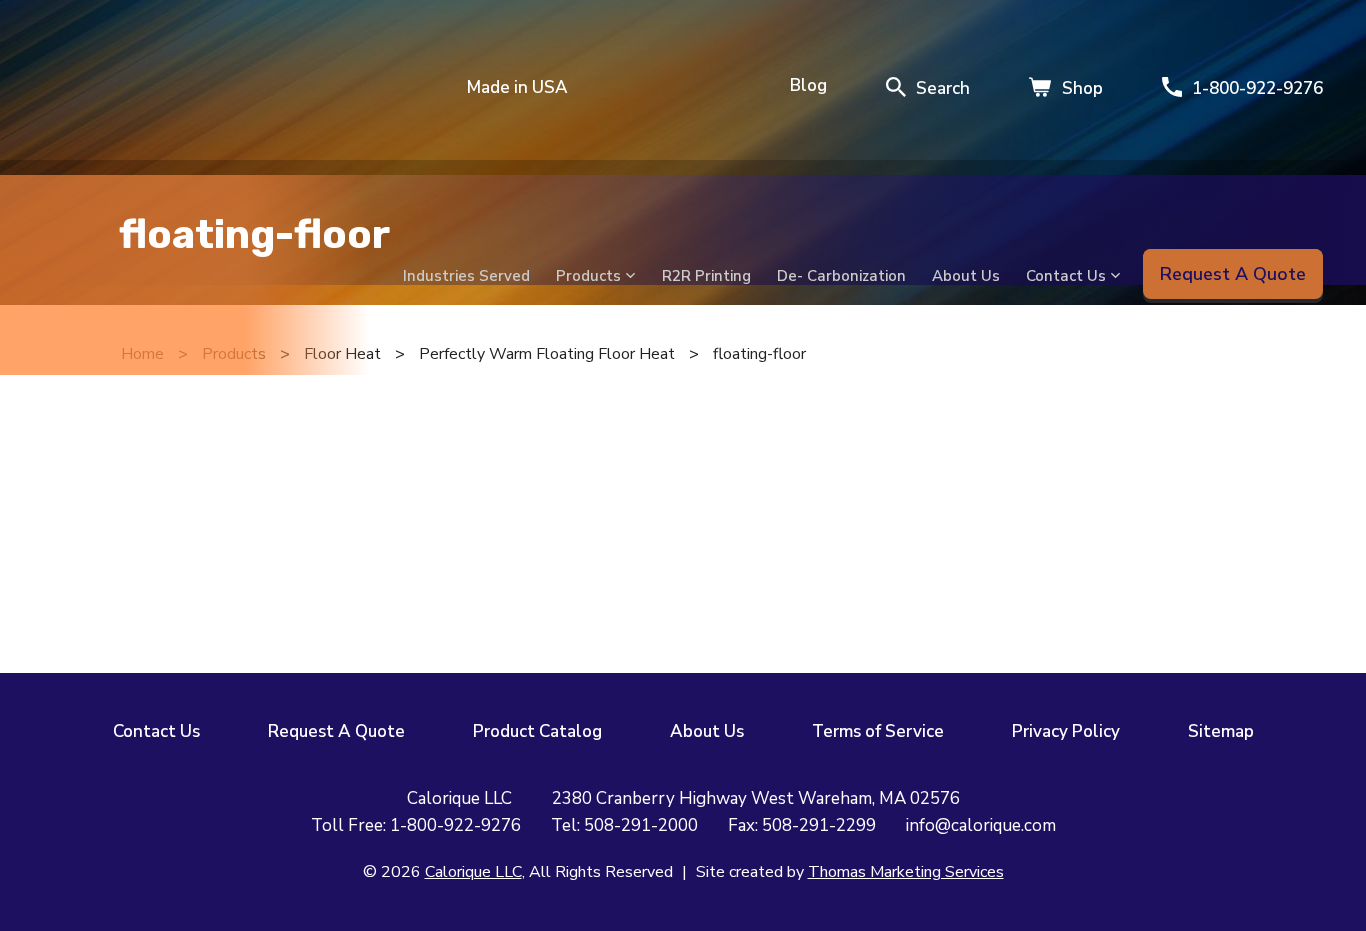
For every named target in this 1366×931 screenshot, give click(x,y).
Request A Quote (336, 731)
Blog (808, 85)
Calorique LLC (473, 872)
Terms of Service (878, 731)
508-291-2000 (641, 825)
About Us (707, 731)
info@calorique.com (981, 825)
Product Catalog (537, 731)
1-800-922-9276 (455, 825)
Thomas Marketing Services (906, 872)
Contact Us (156, 731)
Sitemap (1221, 731)
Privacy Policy (1066, 731)
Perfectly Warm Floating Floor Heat (547, 354)
